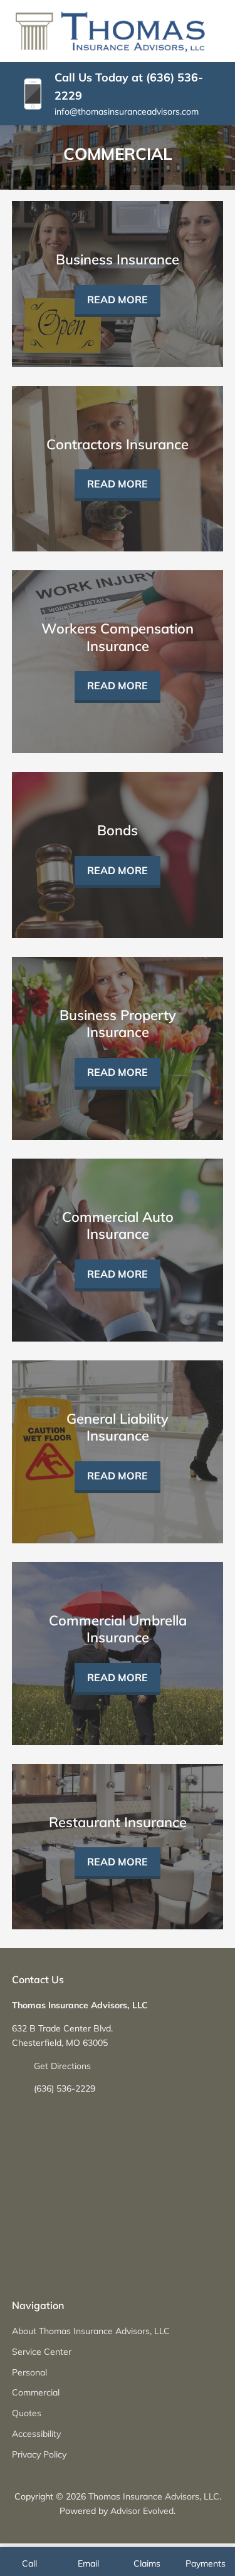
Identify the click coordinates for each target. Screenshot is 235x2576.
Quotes (27, 2413)
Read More (118, 300)
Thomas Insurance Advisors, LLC (154, 2496)
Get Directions (62, 2066)
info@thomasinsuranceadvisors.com (127, 112)
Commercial (36, 2392)
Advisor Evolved (142, 2511)
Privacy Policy (39, 2454)
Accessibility (36, 2434)
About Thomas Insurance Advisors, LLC (91, 2331)
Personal (29, 2372)
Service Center (42, 2352)
